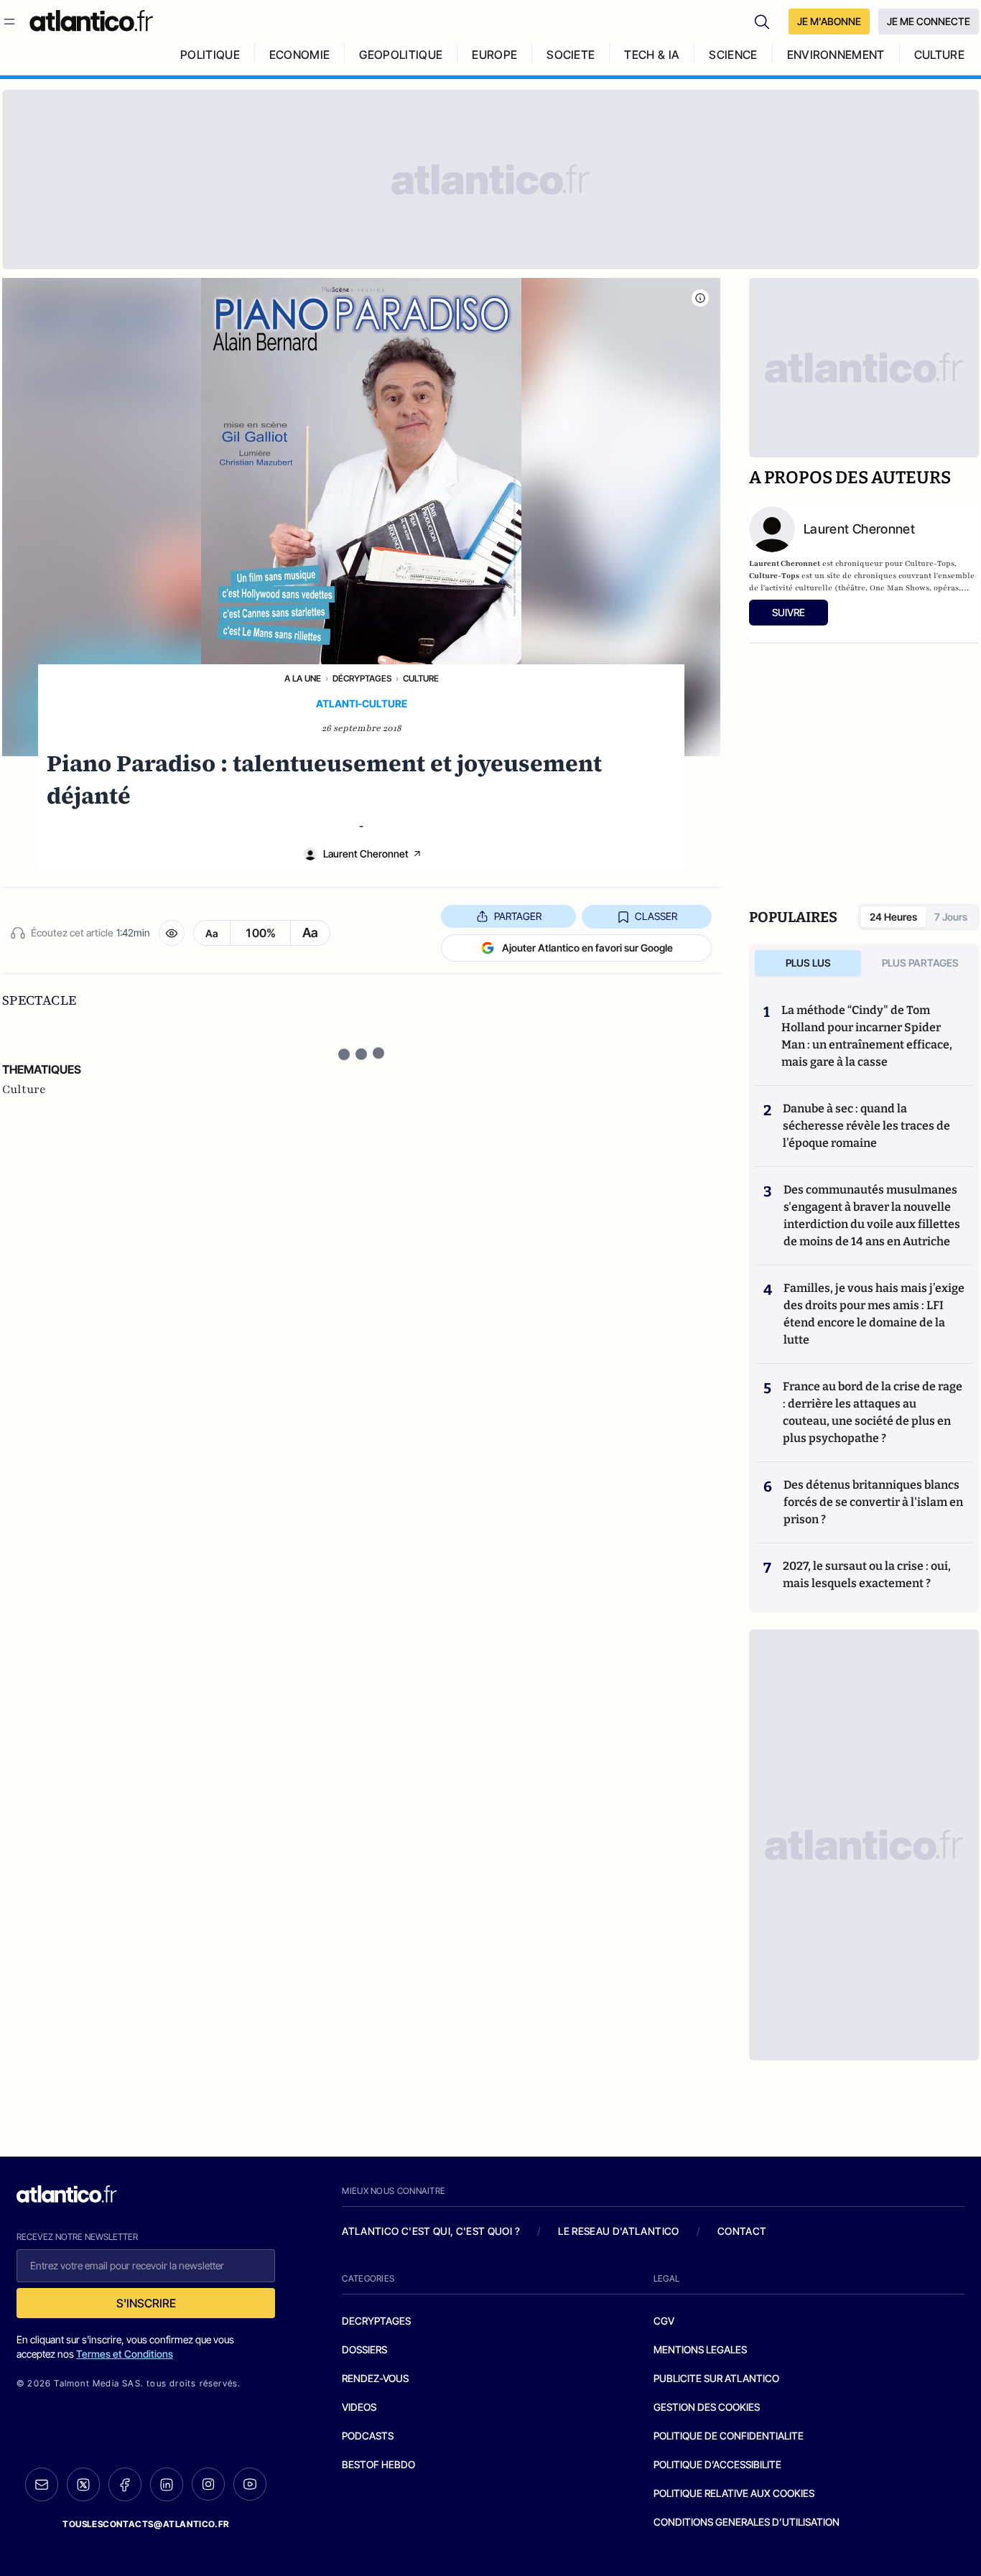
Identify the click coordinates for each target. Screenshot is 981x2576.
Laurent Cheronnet (366, 854)
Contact (742, 2231)
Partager (518, 916)
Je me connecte (929, 21)
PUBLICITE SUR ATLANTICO (716, 2378)
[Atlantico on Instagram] (208, 2484)
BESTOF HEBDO (378, 2464)
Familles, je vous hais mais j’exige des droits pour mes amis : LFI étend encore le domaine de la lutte (874, 1314)
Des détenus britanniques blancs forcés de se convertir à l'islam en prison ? (873, 1502)
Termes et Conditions (125, 2354)
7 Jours (951, 917)
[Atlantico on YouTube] (250, 2484)
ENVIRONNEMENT (836, 55)
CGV (664, 2321)
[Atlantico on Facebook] (125, 2484)
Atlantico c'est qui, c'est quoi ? (431, 2231)
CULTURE (939, 55)
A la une (303, 678)
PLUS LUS (808, 963)
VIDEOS (359, 2407)
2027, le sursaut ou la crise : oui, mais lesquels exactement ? (867, 1575)
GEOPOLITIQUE (401, 55)
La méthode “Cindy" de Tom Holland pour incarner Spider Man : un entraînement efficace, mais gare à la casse (867, 1036)
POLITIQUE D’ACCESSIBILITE (717, 2464)
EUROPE (494, 55)
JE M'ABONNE (829, 21)
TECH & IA (652, 55)
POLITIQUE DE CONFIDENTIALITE (729, 2436)
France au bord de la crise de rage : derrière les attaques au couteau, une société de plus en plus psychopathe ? (873, 1412)
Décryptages (362, 678)
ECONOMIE (300, 55)
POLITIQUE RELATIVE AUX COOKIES (734, 2493)
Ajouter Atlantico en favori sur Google (587, 948)
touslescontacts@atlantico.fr (146, 2524)
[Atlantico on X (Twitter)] (83, 2484)
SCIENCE (733, 55)
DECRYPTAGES (376, 2321)
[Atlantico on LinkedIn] (167, 2484)
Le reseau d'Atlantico (618, 2231)
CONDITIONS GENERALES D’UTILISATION (747, 2522)
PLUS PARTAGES (920, 963)
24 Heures (893, 917)
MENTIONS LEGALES (700, 2349)
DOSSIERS (364, 2349)
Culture (421, 678)
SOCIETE (571, 55)
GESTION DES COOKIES (707, 2407)
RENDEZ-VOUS (375, 2378)
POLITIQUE (210, 55)
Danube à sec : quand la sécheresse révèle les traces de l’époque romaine (866, 1126)
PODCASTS (368, 2436)
